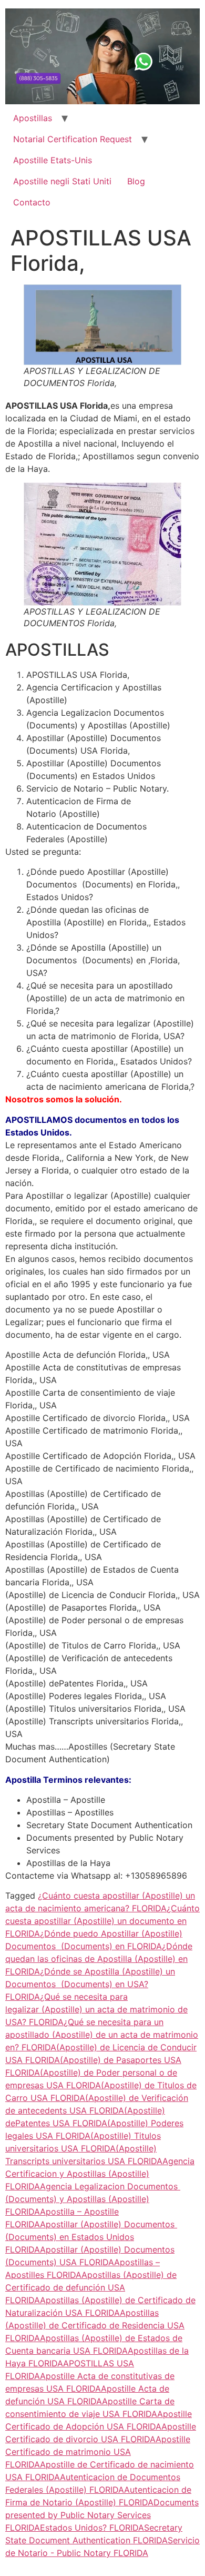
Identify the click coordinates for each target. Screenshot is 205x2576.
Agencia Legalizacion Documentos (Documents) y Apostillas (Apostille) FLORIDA (93, 2199)
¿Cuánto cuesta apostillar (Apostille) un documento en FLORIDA (102, 1921)
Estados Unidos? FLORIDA (92, 2528)
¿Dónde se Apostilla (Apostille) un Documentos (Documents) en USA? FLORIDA (90, 1984)
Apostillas (33, 118)
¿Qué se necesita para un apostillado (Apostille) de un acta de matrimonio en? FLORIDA (102, 2035)
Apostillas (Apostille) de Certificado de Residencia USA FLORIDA (95, 2325)
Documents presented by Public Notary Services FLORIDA (102, 2515)
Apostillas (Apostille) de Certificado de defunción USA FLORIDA (91, 2287)
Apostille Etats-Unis (53, 160)
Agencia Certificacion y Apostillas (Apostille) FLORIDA (100, 2174)
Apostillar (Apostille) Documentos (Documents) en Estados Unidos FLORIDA (91, 2237)
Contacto (32, 202)
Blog (136, 181)
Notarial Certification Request (73, 139)
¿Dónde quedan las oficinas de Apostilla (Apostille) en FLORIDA (99, 1959)
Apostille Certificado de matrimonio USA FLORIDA (98, 2452)
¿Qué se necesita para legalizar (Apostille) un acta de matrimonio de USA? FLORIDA (96, 2009)
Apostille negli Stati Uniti (62, 181)
